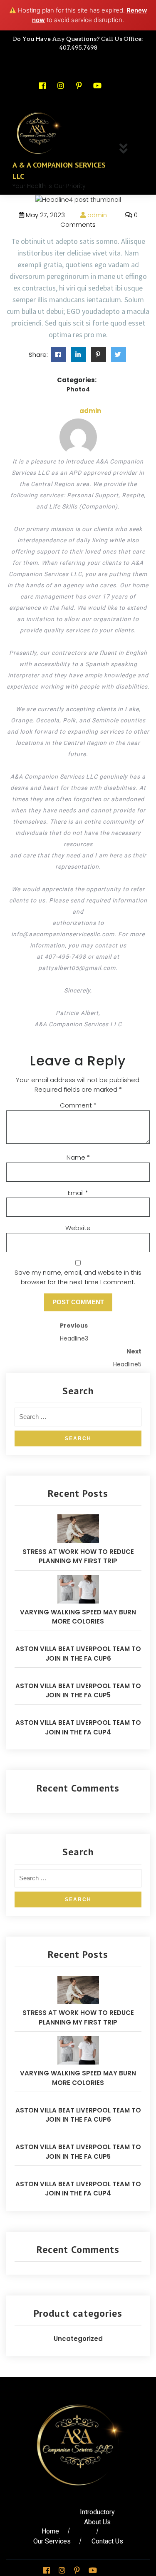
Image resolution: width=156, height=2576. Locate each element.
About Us (97, 2522)
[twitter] (59, 355)
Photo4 (78, 389)
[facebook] (79, 355)
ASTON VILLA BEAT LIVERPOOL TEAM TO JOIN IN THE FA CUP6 (78, 1654)
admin (96, 215)
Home (50, 2531)
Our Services (52, 2541)
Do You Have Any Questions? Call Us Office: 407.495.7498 (78, 43)
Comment (78, 1105)
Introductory (97, 2512)
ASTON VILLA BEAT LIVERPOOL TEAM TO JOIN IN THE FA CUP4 (78, 1727)
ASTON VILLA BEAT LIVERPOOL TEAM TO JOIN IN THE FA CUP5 (78, 1691)
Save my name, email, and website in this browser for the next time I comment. (78, 1277)
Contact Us (107, 2541)
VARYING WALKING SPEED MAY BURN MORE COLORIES (78, 1617)
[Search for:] (78, 1419)
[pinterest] (99, 355)
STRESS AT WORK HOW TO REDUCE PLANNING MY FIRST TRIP (78, 1556)
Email (78, 1193)
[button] (126, 149)
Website (78, 1228)
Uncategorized (78, 2339)
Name (78, 1157)
